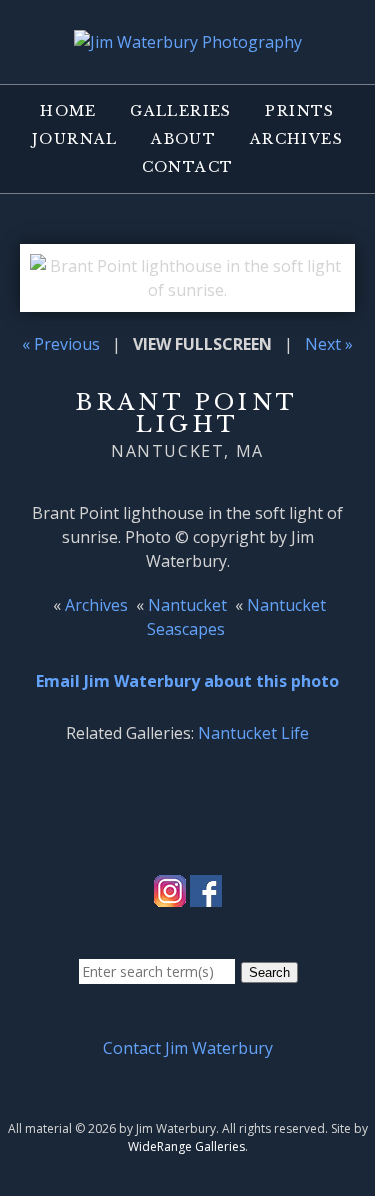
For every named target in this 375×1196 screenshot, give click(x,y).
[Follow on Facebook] (206, 895)
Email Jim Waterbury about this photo (187, 681)
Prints (299, 111)
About (183, 139)
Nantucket (187, 605)
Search (269, 972)
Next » (329, 344)
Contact (188, 167)
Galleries (181, 111)
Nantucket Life (253, 733)
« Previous (61, 344)
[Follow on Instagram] (170, 895)
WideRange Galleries (186, 1146)
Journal (75, 139)
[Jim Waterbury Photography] (188, 42)
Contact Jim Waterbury (188, 1048)
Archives (296, 139)
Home (68, 111)
